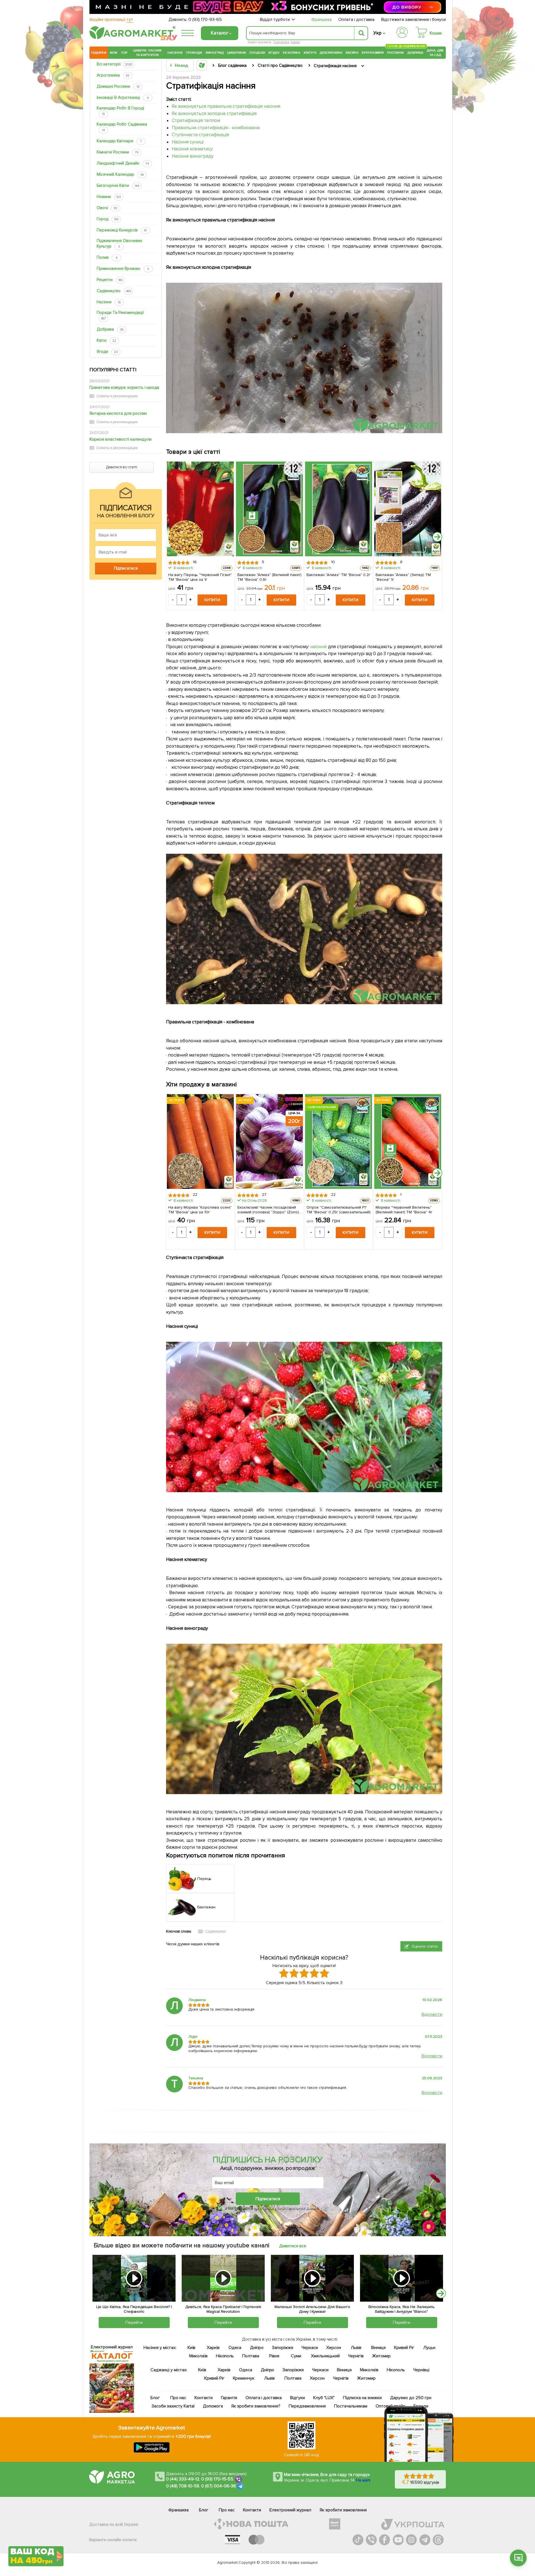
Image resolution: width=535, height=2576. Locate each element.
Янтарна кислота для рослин (118, 413)
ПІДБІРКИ (99, 53)
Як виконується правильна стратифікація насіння (226, 106)
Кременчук (244, 2378)
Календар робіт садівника (122, 127)
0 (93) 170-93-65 (205, 19)
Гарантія (229, 2398)
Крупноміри (373, 53)
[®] (131, 38)
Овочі (107, 208)
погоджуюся (240, 2208)
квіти (106, 340)
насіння (109, 302)
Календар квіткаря (119, 141)
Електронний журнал (290, 2510)
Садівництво (114, 291)
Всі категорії (114, 64)
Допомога (213, 2406)
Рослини (396, 52)
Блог (155, 2398)
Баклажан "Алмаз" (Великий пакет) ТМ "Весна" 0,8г (269, 577)
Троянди (194, 53)
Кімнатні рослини (118, 152)
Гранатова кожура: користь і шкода (124, 387)
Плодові (257, 53)
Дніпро (257, 2348)
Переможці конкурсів (122, 230)
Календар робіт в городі (120, 111)
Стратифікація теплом (196, 120)
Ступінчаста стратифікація (200, 135)
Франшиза (321, 19)
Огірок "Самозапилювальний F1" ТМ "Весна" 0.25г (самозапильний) (339, 1209)
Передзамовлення (307, 2406)
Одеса (235, 2348)
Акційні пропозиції (111, 19)
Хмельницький (326, 2356)
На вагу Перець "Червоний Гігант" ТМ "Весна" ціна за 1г (200, 577)
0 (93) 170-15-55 (217, 2479)
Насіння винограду (193, 156)
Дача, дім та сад (435, 53)
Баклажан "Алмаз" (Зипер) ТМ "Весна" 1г (403, 577)
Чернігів (356, 2356)
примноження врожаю (123, 269)
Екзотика (292, 53)
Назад (181, 65)
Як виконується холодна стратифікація (214, 114)
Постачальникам (351, 2406)
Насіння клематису (192, 149)
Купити (212, 600)
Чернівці (421, 2370)
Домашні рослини (118, 86)
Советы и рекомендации (117, 396)
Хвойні (352, 53)
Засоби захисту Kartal (173, 2406)
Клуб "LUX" (324, 2398)
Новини (109, 197)
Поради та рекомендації (120, 315)
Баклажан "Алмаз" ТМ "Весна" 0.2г (338, 575)
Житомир (381, 2356)
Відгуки (298, 2398)
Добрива (415, 53)
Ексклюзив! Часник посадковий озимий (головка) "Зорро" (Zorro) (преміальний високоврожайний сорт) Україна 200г (268, 1209)
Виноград (215, 53)
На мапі (363, 2480)
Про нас (178, 2398)
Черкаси (310, 2348)
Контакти (204, 2398)
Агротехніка (113, 75)
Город (108, 219)
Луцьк (430, 2348)
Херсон (334, 2348)
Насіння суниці (188, 142)
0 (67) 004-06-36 (219, 2486)
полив (107, 257)
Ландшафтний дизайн (123, 163)
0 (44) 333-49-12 (183, 2479)
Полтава (251, 2356)
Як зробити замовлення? (256, 2406)
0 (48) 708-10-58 (183, 2486)
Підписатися (268, 2199)
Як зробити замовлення (343, 2510)
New (114, 53)
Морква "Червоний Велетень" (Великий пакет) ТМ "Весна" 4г (404, 1209)
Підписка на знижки (362, 2398)
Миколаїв (198, 2356)
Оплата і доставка (357, 19)
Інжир (295, 42)
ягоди (107, 352)
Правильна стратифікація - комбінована (216, 128)
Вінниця (379, 2348)
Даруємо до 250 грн (411, 2398)
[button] (518, 2558)
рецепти (110, 280)
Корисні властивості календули (121, 439)
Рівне (274, 2356)
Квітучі (310, 53)
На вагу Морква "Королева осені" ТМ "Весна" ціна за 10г (200, 1209)
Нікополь (225, 2356)
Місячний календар (120, 174)
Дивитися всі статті (121, 467)
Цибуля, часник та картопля (148, 53)
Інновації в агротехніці (123, 97)
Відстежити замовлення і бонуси (414, 19)
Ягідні (274, 53)
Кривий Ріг (404, 2348)
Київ (192, 2348)
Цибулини (237, 53)
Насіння (175, 53)
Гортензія (281, 42)
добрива (110, 329)
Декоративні (331, 53)
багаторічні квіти (118, 186)
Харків (213, 2348)
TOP (124, 53)
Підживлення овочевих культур (119, 243)
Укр (377, 33)
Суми (296, 2356)
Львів (356, 2348)
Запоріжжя (283, 2348)
